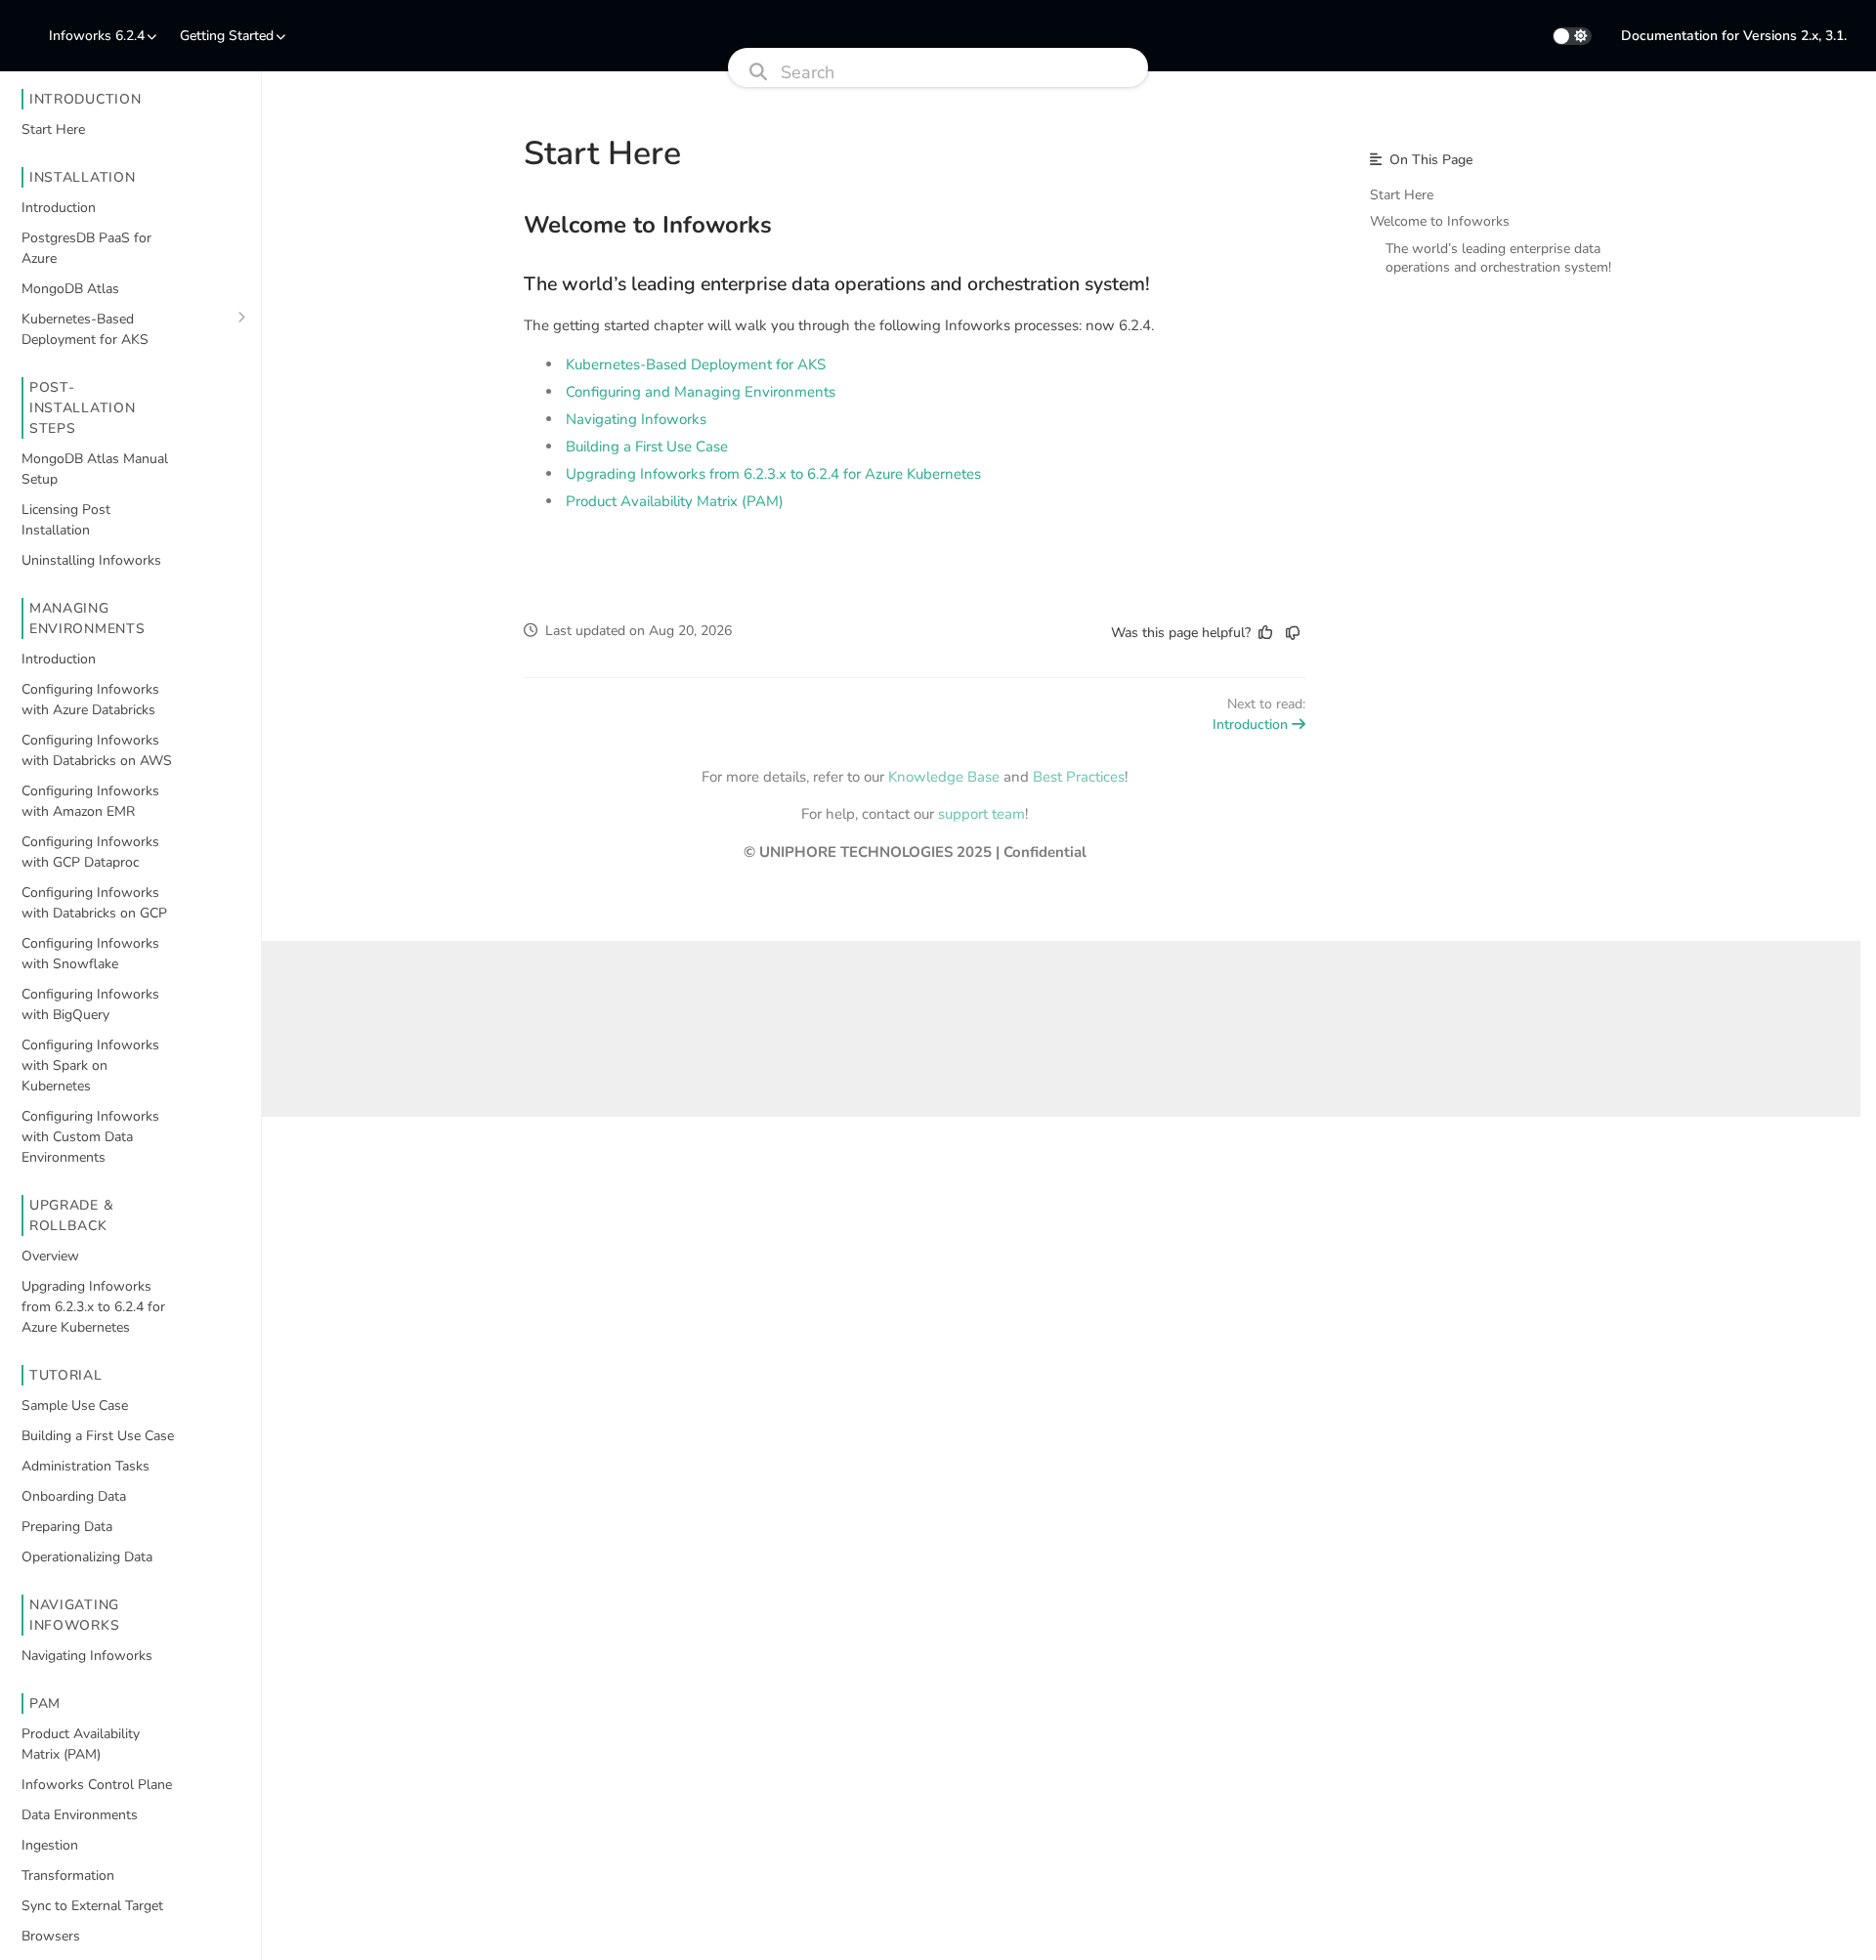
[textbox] (915, 381)
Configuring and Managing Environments (701, 392)
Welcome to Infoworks (648, 225)
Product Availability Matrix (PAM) (675, 501)
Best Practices (1079, 777)
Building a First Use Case (647, 447)
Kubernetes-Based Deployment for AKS (696, 364)
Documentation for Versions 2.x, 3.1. (1734, 36)
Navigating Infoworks (636, 419)
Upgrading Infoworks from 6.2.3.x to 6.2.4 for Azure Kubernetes (773, 474)
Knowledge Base (944, 777)
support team (981, 814)
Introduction (1250, 724)
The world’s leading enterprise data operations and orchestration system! (837, 284)
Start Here (1402, 195)
